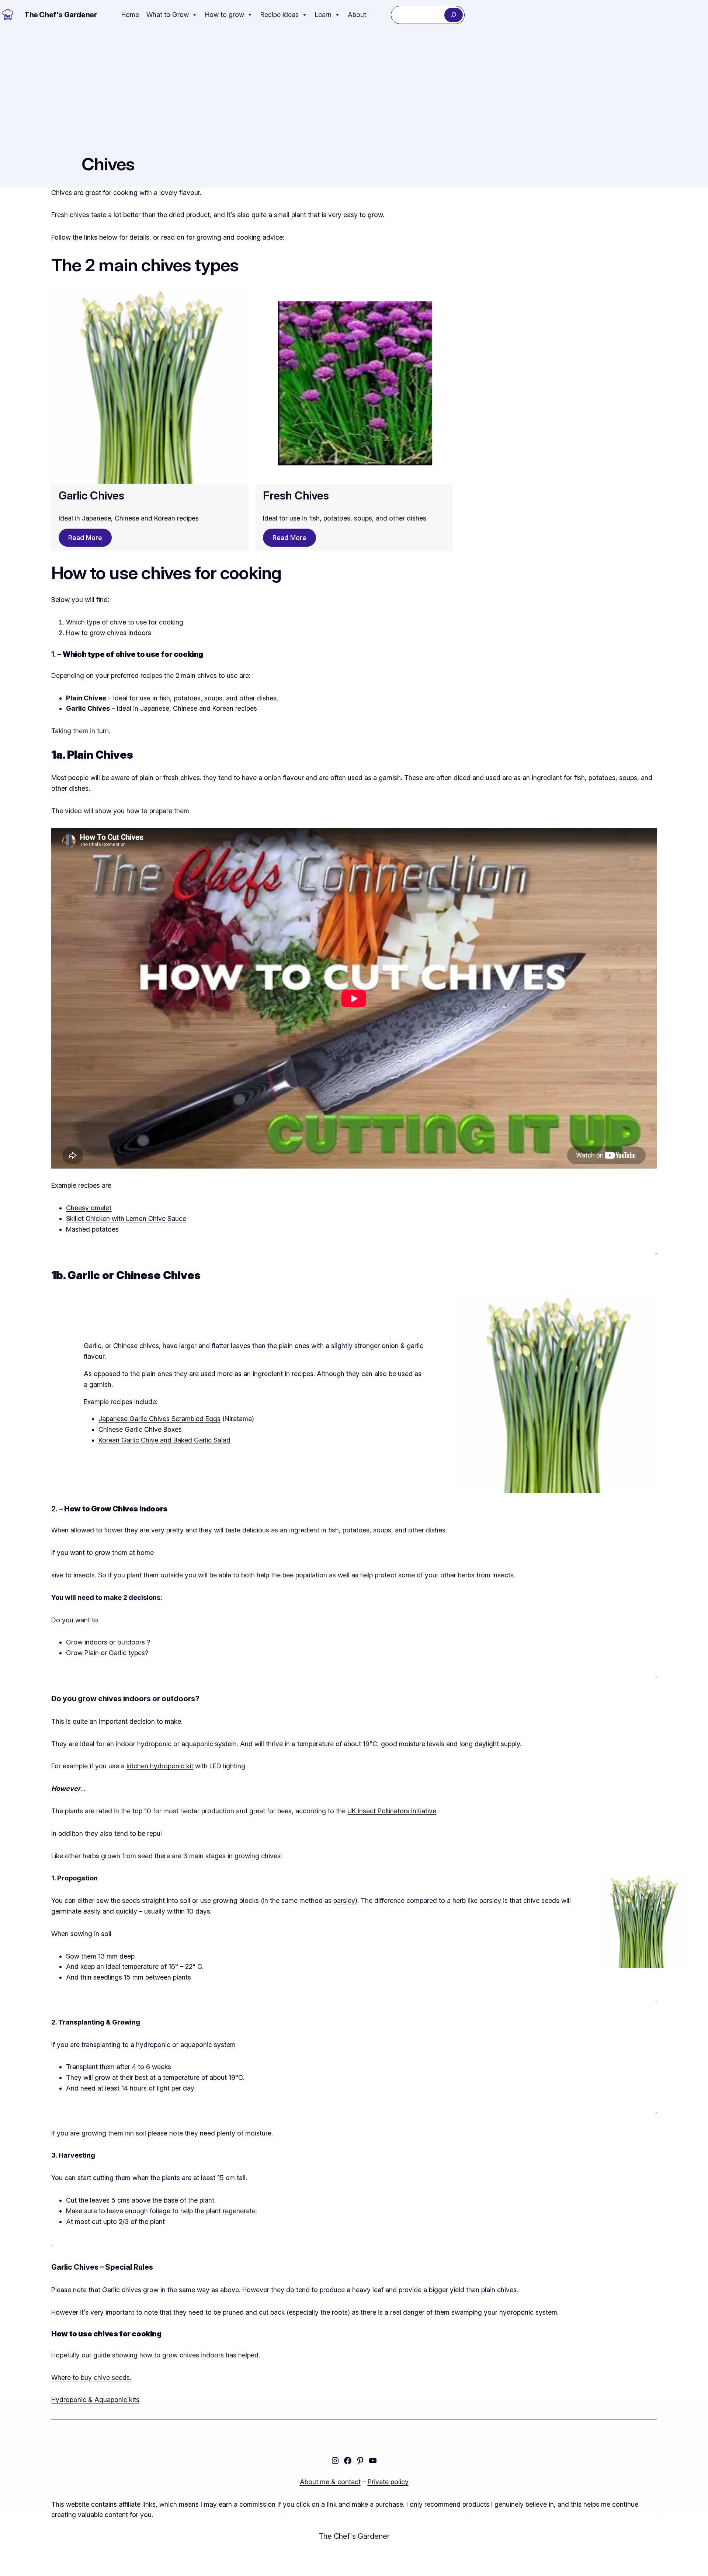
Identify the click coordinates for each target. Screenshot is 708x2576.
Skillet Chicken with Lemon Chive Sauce (126, 1219)
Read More (85, 538)
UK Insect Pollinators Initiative (392, 1811)
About (357, 15)
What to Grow (168, 15)
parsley (344, 1900)
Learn (323, 15)
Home (130, 15)
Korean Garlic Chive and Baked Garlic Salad (164, 1440)
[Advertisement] (354, 91)
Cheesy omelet (89, 1208)
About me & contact (330, 2482)
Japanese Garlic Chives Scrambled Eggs (159, 1419)
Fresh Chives (296, 495)
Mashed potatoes (92, 1229)
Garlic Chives (91, 495)
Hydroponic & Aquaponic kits (95, 2400)
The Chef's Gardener (60, 15)
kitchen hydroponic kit (160, 1766)
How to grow (225, 15)
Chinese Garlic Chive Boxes (140, 1429)
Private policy (388, 2482)
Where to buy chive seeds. (91, 2377)
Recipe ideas (280, 15)
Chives (108, 164)
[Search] (453, 15)
